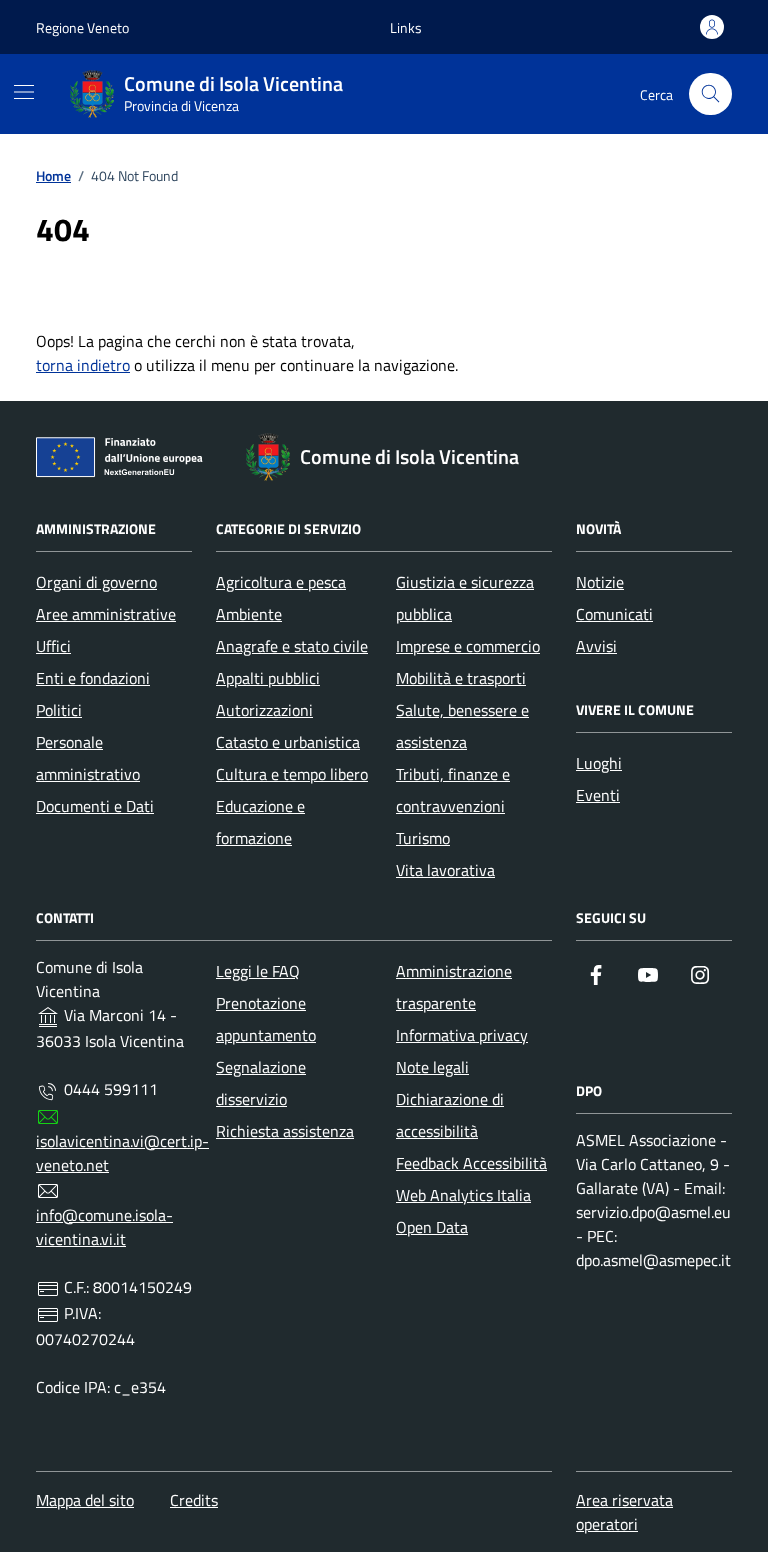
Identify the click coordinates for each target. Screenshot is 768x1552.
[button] (406, 27)
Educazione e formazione (260, 822)
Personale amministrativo (88, 758)
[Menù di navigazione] (24, 92)
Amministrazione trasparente (454, 987)
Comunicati (614, 614)
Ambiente (249, 614)
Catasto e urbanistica (288, 742)
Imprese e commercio (468, 646)
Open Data (432, 1227)
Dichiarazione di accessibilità (450, 1115)
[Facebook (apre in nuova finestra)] (596, 975)
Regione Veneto (82, 27)
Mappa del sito (85, 1500)
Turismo (423, 838)
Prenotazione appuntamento (266, 1019)
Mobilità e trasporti (461, 678)
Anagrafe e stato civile (292, 646)
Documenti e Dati (95, 806)
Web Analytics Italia (463, 1195)
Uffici (53, 646)
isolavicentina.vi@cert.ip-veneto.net (122, 1153)
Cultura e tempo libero (292, 774)
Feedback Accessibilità (471, 1163)
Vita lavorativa (445, 870)
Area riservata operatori (624, 1512)
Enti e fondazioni (93, 678)
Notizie (600, 582)
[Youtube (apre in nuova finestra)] (648, 975)
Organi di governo (96, 582)
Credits (194, 1500)
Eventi (598, 795)
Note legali (432, 1067)
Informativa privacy (462, 1035)
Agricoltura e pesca (281, 582)
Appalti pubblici (268, 678)
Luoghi (599, 763)
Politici (59, 710)
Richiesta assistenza (285, 1131)
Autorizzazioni (264, 710)
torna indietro (83, 365)
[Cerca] (710, 94)
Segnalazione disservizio (261, 1083)
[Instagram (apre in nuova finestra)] (700, 975)
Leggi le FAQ (258, 971)
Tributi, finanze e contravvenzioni (453, 790)
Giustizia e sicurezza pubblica (465, 598)
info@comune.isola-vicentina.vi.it (104, 1227)
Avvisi (596, 646)
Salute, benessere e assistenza (462, 726)
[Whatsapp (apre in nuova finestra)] (596, 1015)
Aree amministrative (106, 614)
